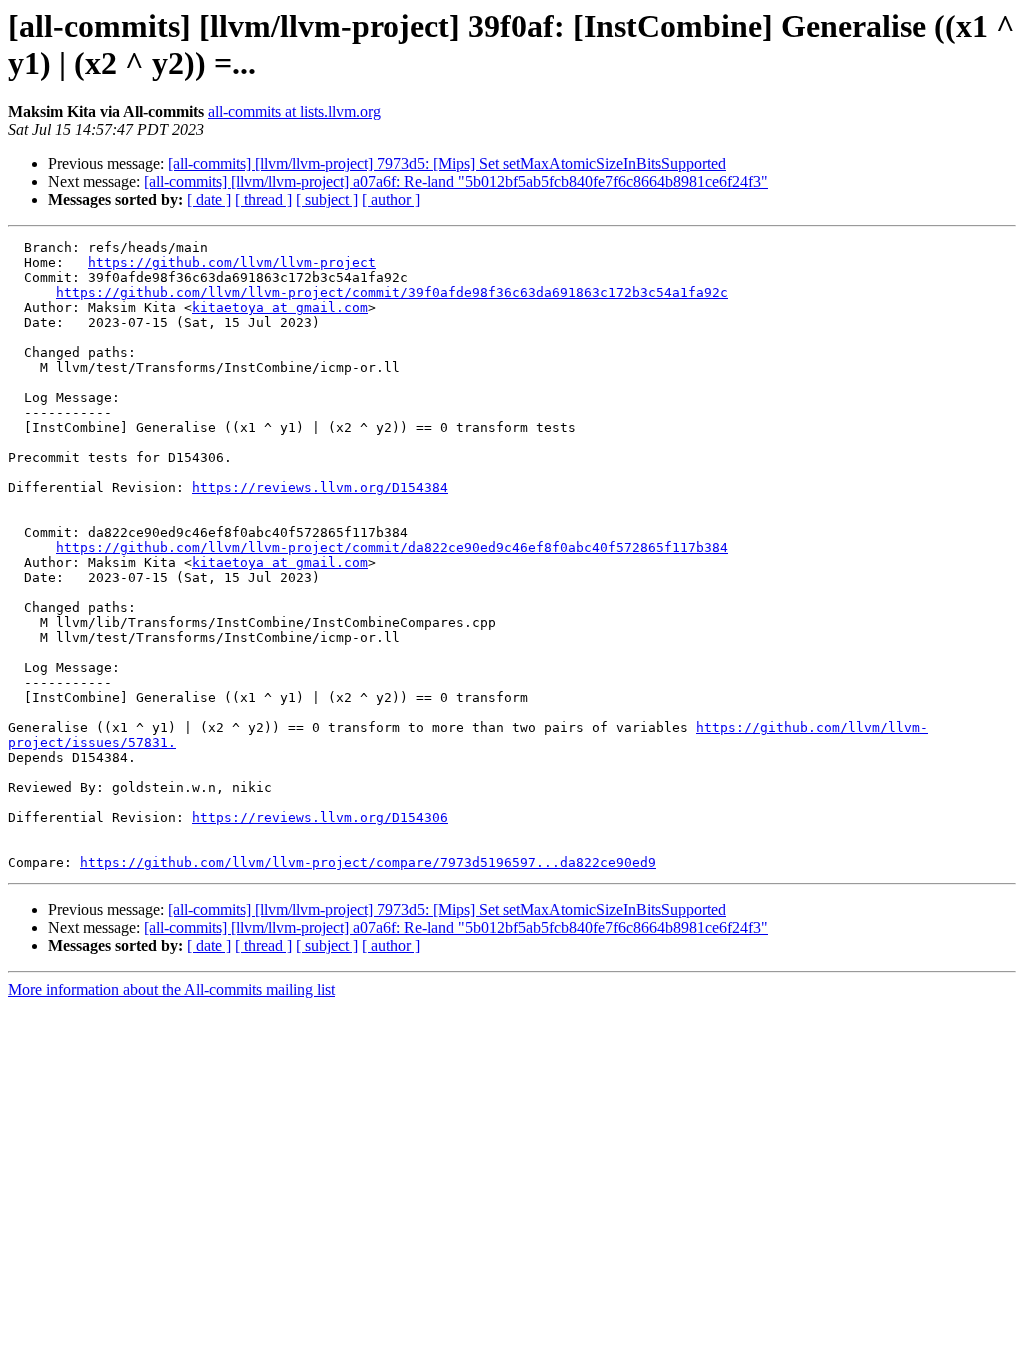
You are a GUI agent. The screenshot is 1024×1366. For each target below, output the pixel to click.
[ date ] (209, 199)
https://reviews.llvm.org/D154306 (320, 817)
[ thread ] (263, 199)
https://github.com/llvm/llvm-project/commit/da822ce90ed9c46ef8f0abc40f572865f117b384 (392, 547)
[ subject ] (327, 199)
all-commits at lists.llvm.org (294, 111)
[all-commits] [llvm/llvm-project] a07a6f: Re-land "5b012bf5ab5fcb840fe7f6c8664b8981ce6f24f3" (456, 181)
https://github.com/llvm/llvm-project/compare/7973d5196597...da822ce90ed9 (368, 862)
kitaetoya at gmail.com (280, 307)
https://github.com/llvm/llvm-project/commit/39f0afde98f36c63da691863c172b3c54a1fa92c (392, 292)
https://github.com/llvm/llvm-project (232, 262)
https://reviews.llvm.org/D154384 (320, 487)
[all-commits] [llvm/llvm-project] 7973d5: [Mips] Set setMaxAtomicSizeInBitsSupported (447, 163)
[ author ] (391, 199)
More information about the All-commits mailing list (171, 989)
